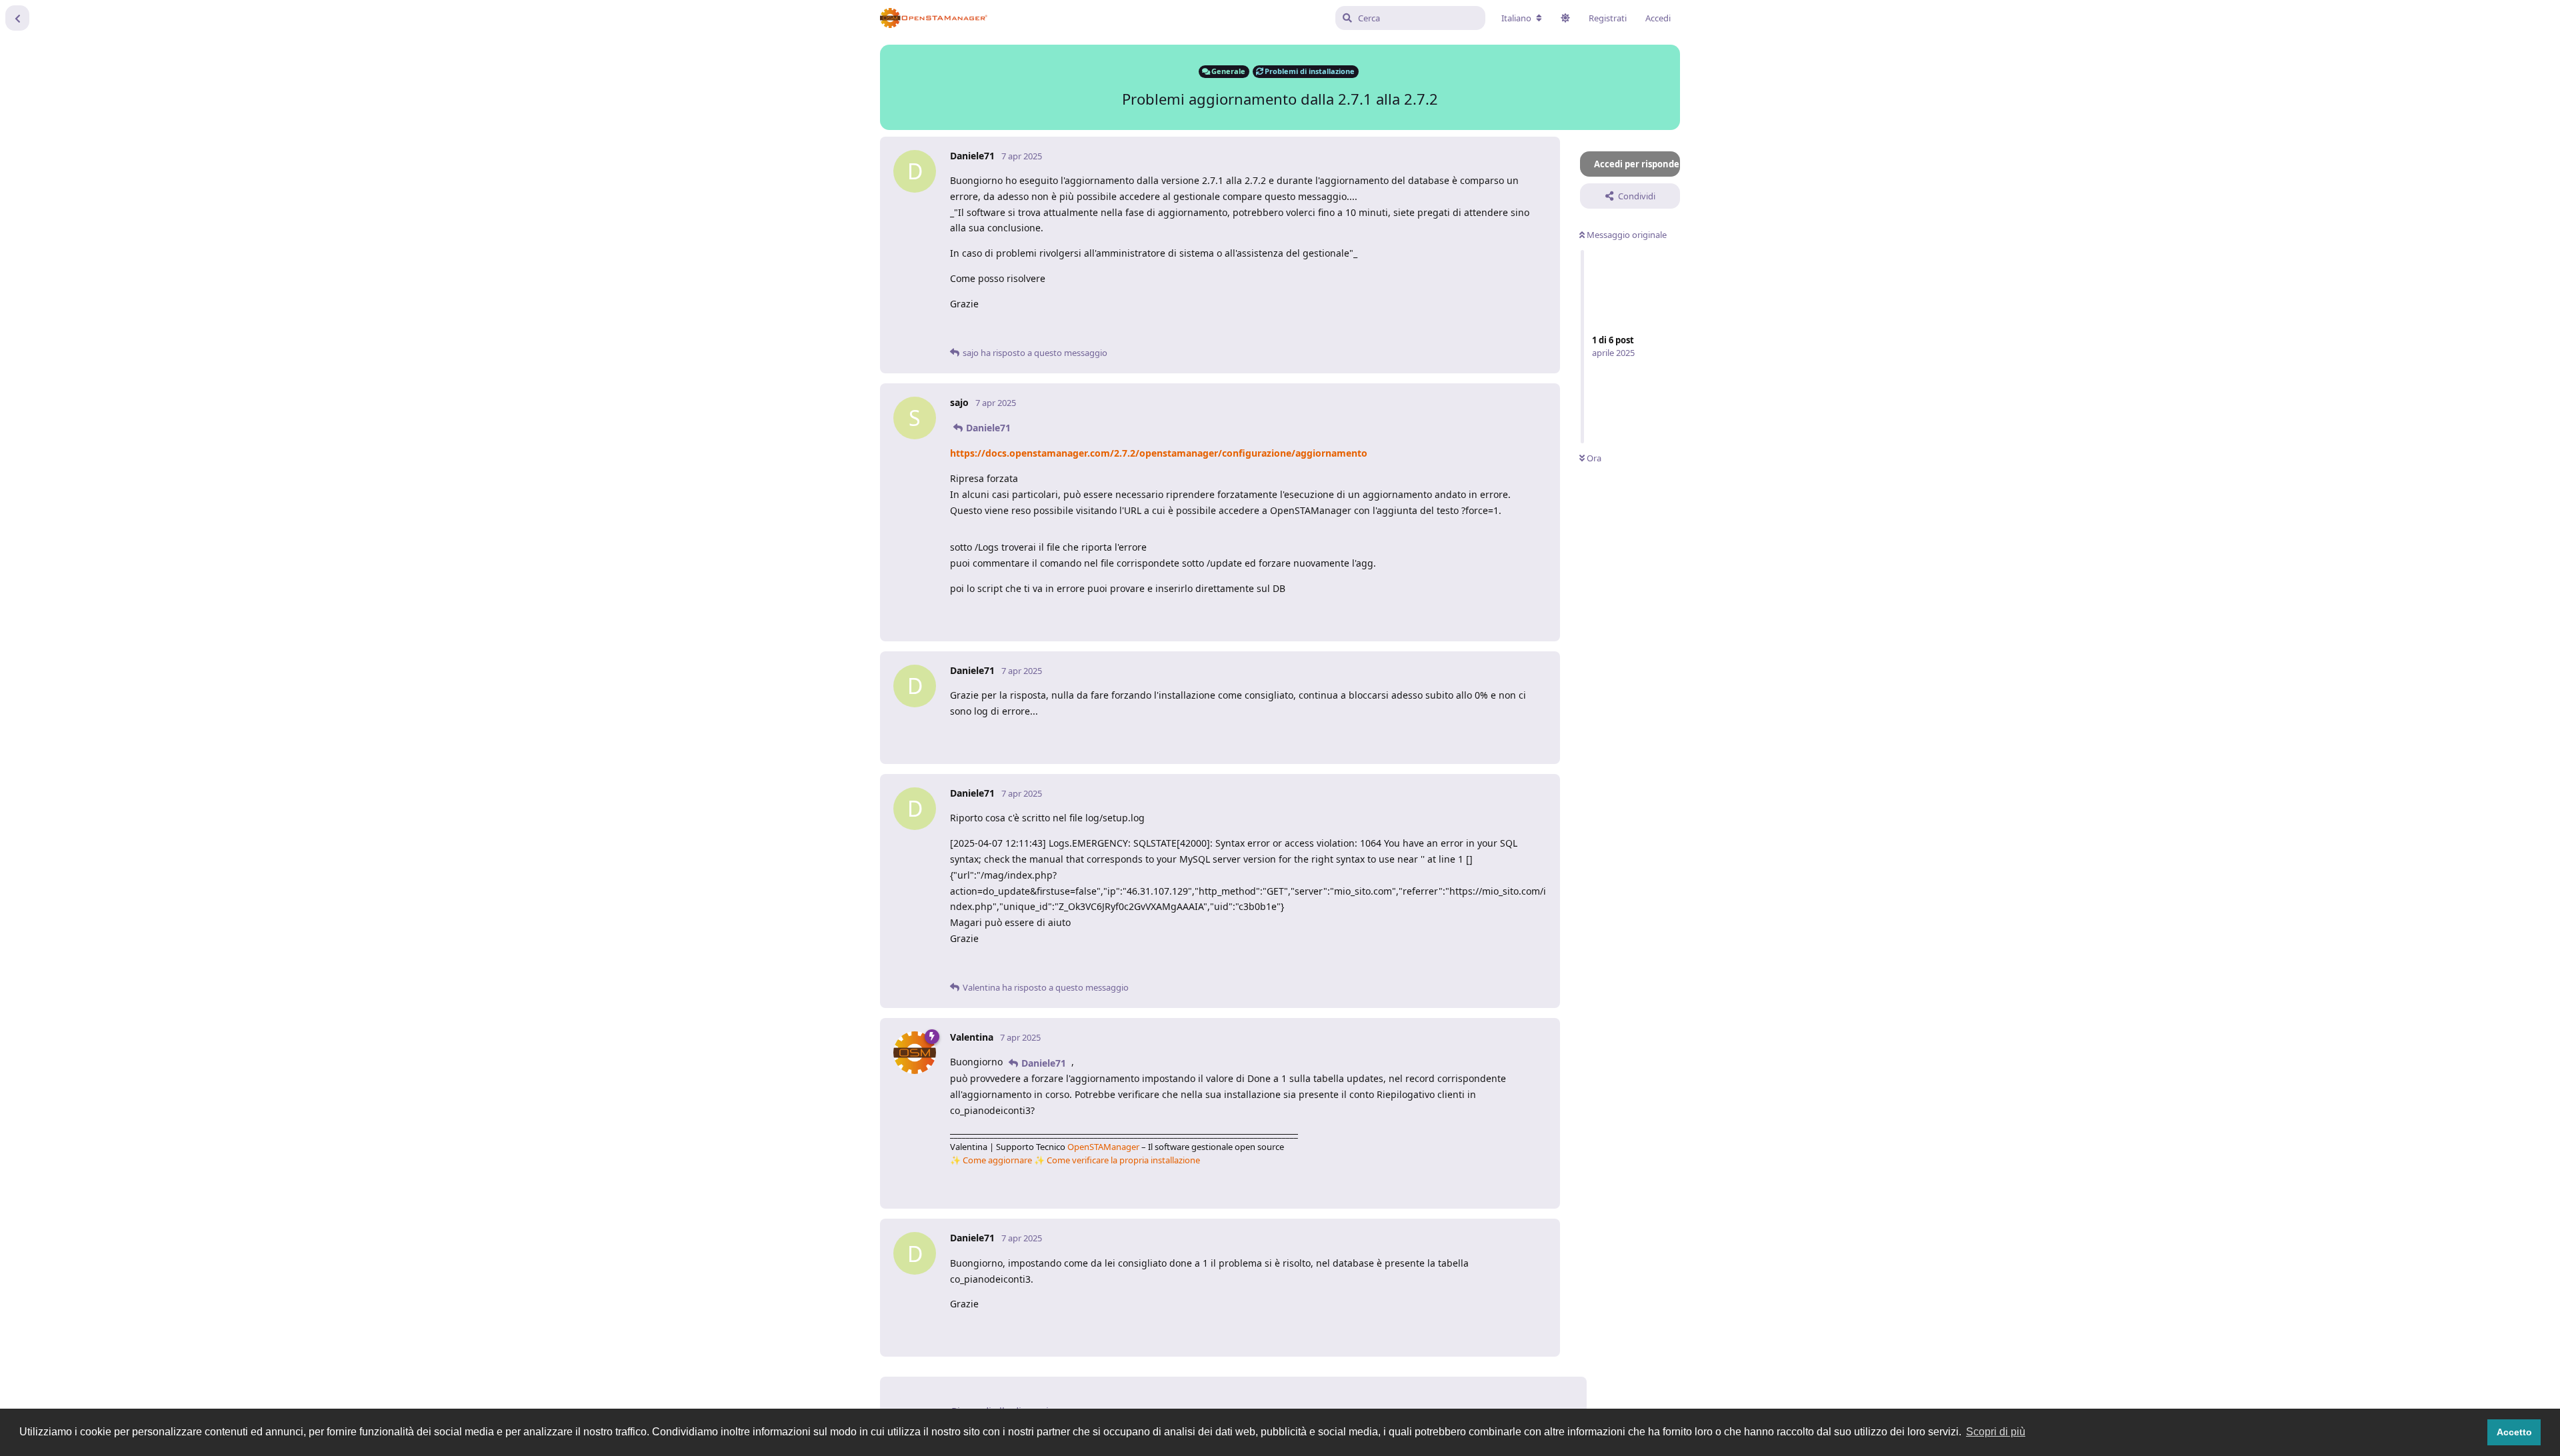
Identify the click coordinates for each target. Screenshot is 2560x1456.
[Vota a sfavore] (1485, 331)
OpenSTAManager (1103, 1147)
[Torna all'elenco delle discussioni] (17, 18)
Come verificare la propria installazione (1123, 1160)
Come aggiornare (997, 1160)
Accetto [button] (2514, 1432)
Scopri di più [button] (1996, 1432)
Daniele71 (988, 428)
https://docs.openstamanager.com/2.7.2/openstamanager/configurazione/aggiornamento (1159, 453)
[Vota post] (1456, 331)
